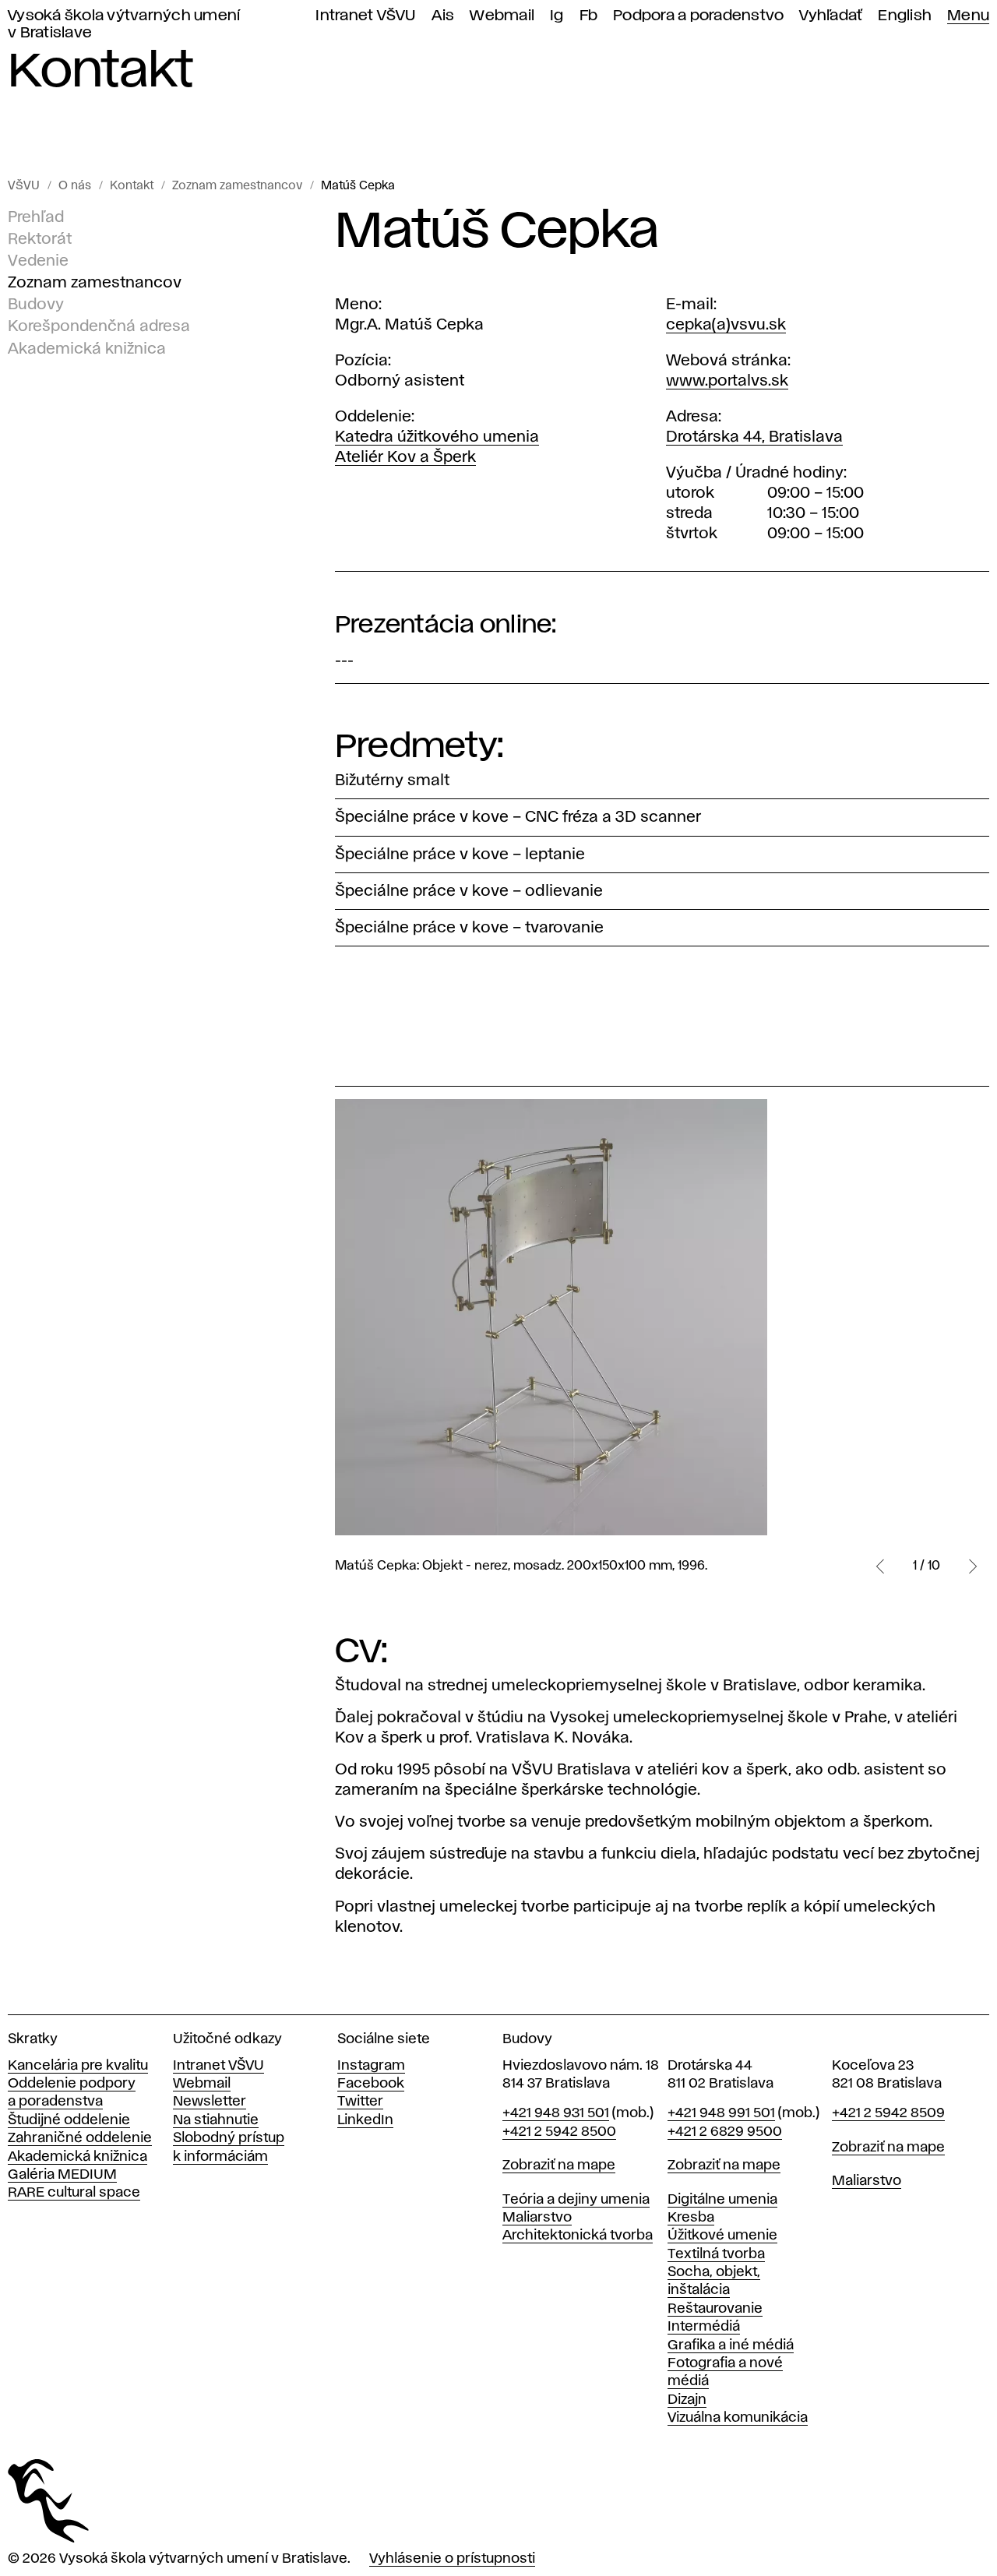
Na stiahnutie (216, 2120)
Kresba (691, 2218)
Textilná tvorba (716, 2254)
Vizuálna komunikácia (738, 2418)
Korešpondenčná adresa (99, 326)
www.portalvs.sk (727, 381)
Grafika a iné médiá (731, 2345)
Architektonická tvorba (578, 2236)
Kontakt (132, 186)
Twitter (360, 2102)
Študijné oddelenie (69, 2120)
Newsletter (210, 2102)
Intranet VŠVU (365, 16)
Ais (443, 16)
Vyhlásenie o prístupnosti (452, 2559)
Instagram (371, 2066)
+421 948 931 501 (556, 2113)
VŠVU (24, 186)
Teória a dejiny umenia (576, 2200)
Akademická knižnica (87, 348)
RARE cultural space (74, 2193)
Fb (589, 16)
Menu (968, 16)
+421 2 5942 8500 (559, 2132)
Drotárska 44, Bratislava (754, 437)
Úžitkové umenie (722, 2236)
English (905, 16)
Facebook (371, 2084)
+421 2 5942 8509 (888, 2113)
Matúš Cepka (358, 186)
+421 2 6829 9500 (725, 2132)
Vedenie (38, 261)
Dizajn (687, 2400)
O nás (75, 186)
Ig (557, 16)
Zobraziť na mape (559, 2165)
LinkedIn (365, 2120)
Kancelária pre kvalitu (78, 2066)
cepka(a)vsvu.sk (726, 325)
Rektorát (40, 239)
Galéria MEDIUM (62, 2175)
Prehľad (36, 217)
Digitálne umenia (722, 2200)
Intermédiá (704, 2327)
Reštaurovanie (715, 2309)
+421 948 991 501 (721, 2113)
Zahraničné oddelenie (80, 2138)
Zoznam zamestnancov (237, 186)
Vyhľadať (831, 16)
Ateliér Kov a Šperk (405, 457)
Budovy (36, 305)
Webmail (502, 16)
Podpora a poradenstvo (698, 16)
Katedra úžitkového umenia (437, 437)
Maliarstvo (537, 2218)
